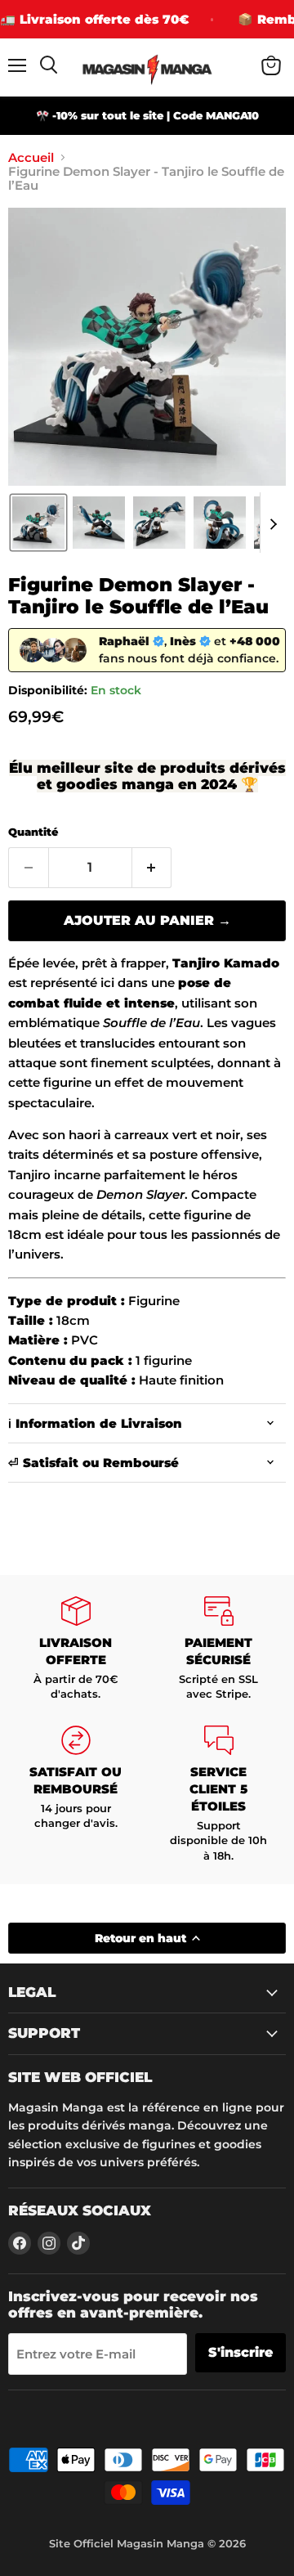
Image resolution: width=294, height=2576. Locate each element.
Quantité (33, 832)
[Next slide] (273, 523)
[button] (38, 523)
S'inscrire (241, 2352)
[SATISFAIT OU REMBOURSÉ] (76, 1794)
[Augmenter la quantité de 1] (152, 868)
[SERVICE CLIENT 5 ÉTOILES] (218, 1794)
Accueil (31, 157)
